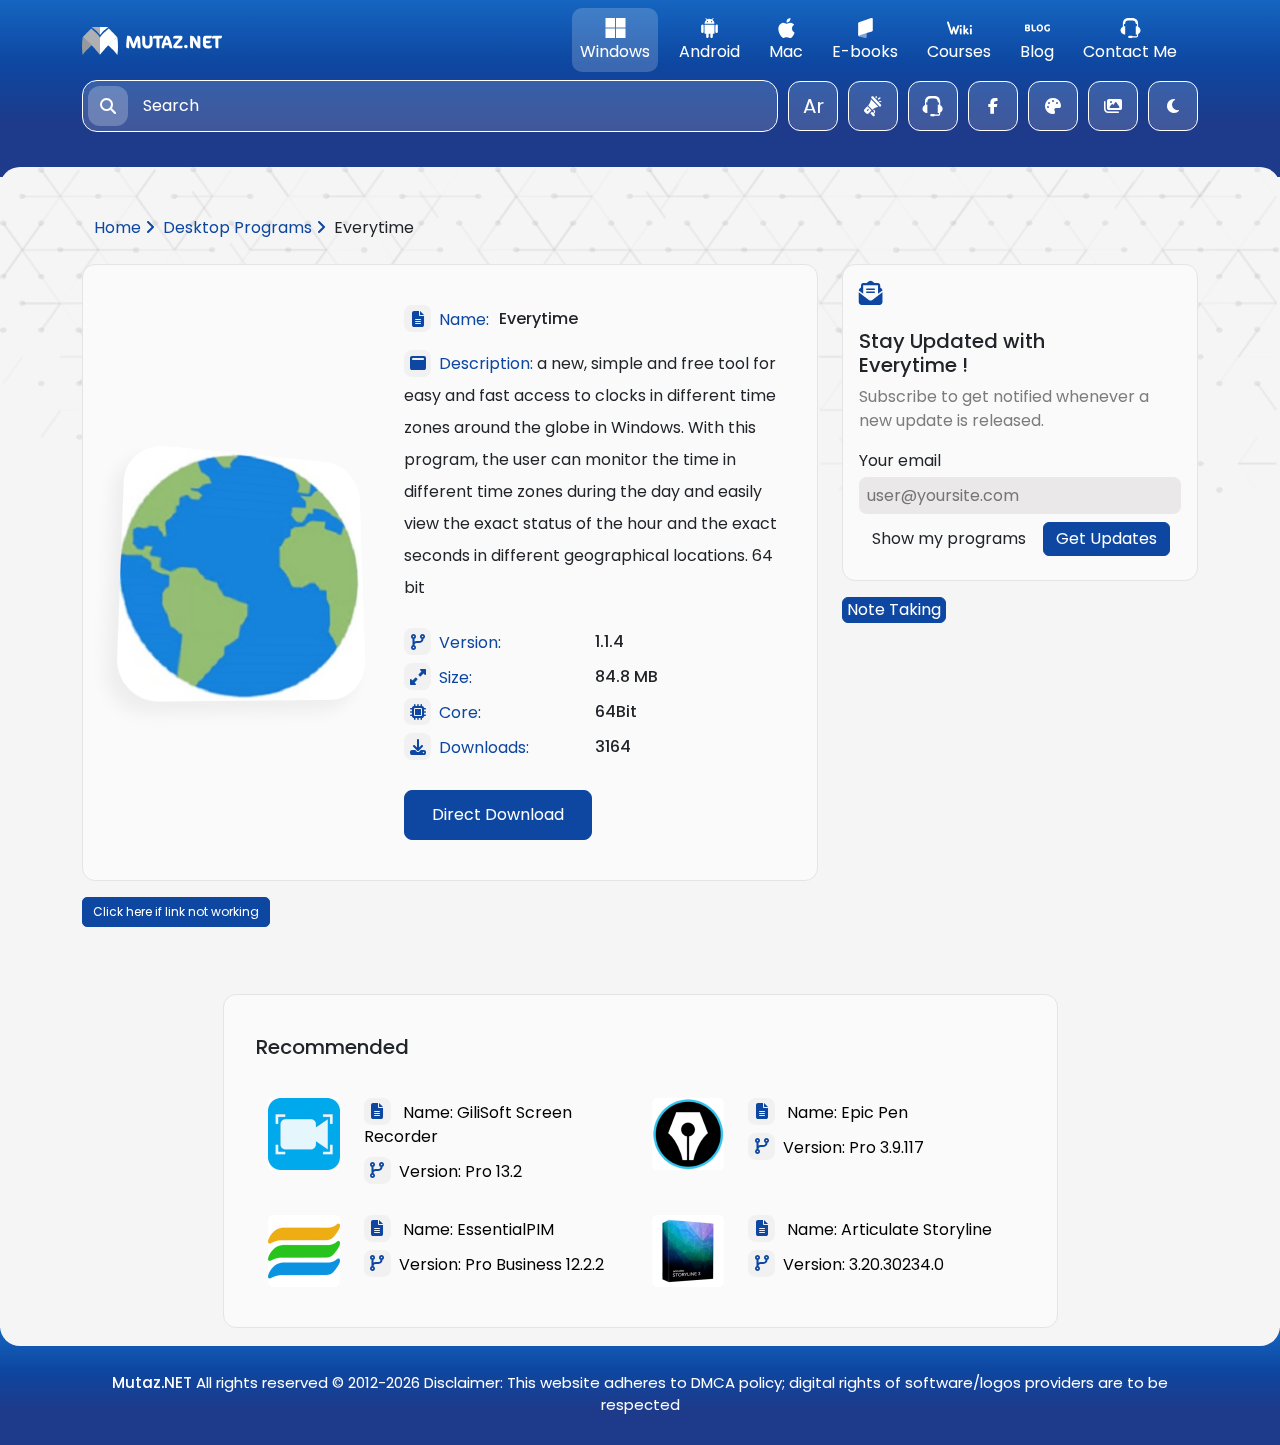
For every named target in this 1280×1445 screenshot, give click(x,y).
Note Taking (894, 609)
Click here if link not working (176, 911)
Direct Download (498, 814)
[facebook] (993, 106)
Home (119, 227)
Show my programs (949, 538)
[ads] (873, 106)
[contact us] (933, 106)
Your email (900, 460)
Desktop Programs (239, 227)
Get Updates (1106, 538)
